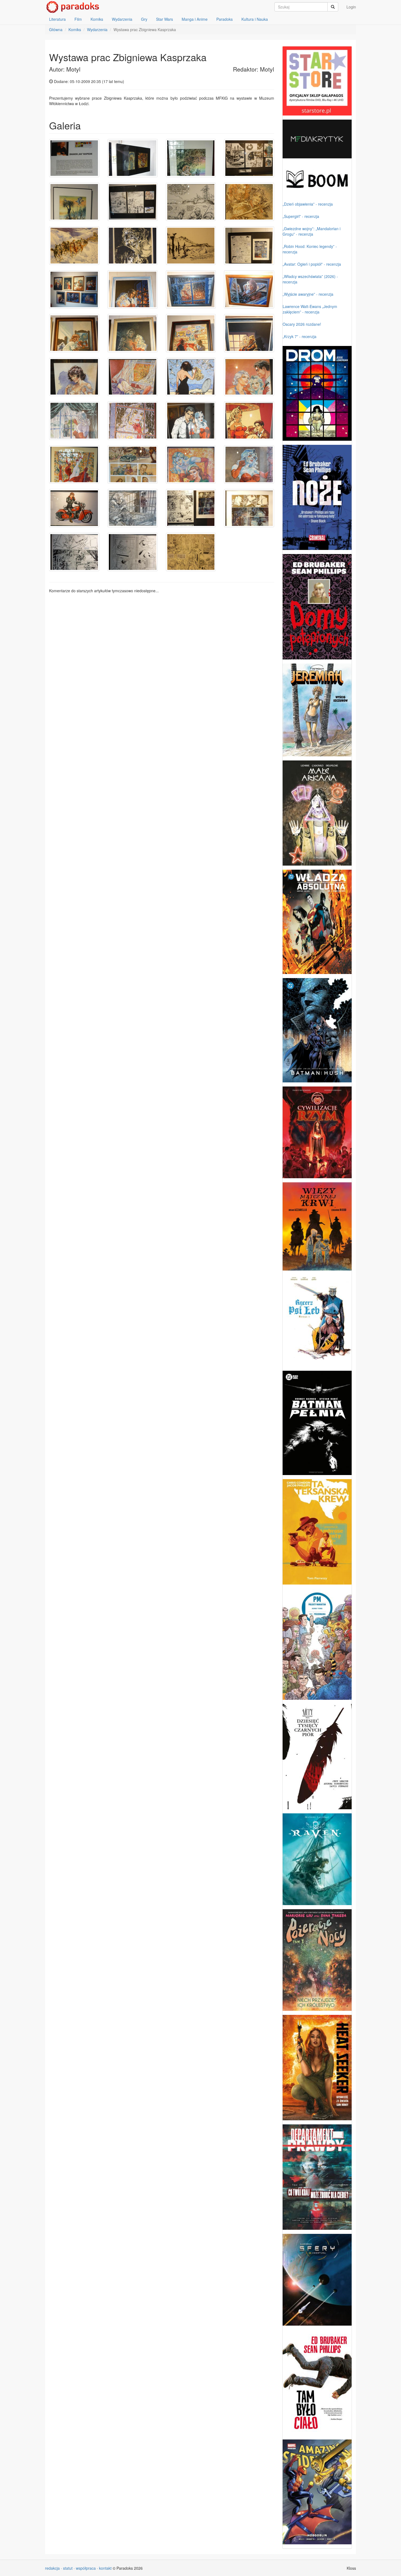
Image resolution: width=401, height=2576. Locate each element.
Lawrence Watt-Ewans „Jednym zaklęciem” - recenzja (310, 309)
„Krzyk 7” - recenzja (300, 336)
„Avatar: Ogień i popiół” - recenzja (312, 264)
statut (68, 2568)
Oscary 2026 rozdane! (302, 324)
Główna (56, 29)
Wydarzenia (122, 19)
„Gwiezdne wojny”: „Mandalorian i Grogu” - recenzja (312, 231)
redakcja (52, 2568)
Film (78, 19)
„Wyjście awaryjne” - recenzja (308, 294)
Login (351, 7)
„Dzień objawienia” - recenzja (308, 204)
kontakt (105, 2568)
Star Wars (164, 19)
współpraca (86, 2568)
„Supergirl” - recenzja (301, 216)
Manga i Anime (195, 19)
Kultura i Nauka (255, 19)
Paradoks (225, 19)
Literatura (57, 19)
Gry (144, 19)
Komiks (97, 19)
